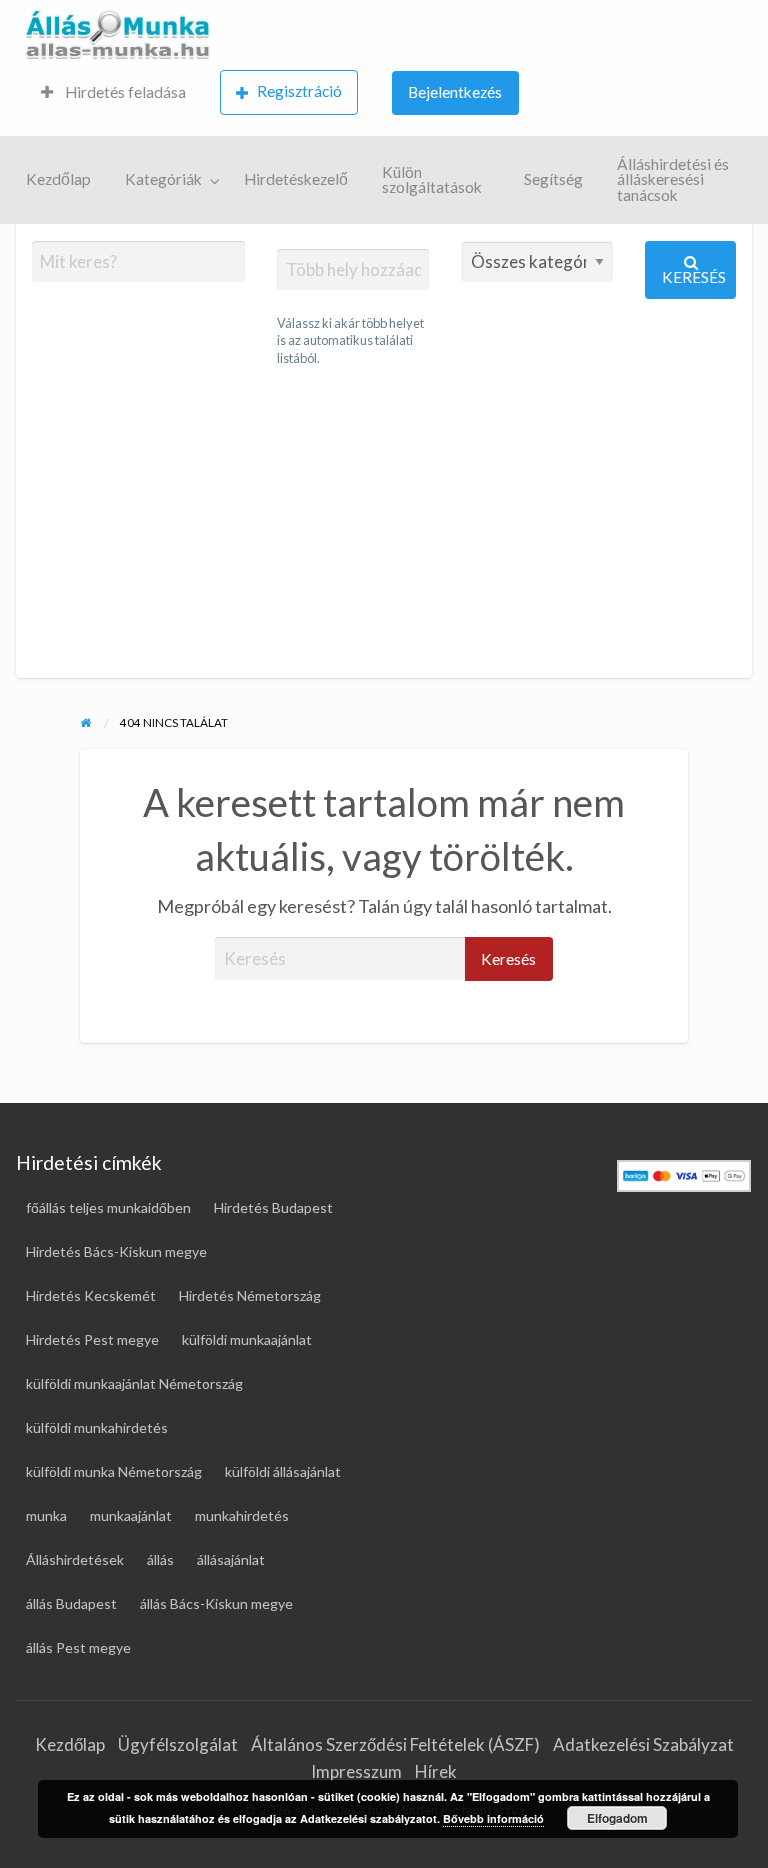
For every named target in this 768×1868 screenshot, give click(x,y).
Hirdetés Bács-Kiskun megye (116, 1251)
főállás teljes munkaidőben (108, 1207)
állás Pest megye (78, 1647)
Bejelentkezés (455, 92)
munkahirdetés (242, 1515)
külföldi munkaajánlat (247, 1339)
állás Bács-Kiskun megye (216, 1603)
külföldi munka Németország (114, 1471)
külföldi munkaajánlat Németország (134, 1383)
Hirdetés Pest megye (92, 1339)
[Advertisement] (384, 523)
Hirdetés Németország (250, 1295)
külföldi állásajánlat (283, 1471)
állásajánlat (231, 1559)
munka (46, 1515)
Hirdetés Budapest (273, 1207)
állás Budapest (71, 1603)
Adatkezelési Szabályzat (643, 1744)
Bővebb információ (493, 1818)
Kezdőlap (58, 179)
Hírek (436, 1771)
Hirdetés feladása (124, 92)
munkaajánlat (131, 1515)
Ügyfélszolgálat (178, 1744)
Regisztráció (299, 91)
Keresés (694, 277)
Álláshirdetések (75, 1559)
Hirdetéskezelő (296, 179)
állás (160, 1559)
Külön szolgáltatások (432, 180)
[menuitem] (113, 93)
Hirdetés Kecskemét (91, 1295)
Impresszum (356, 1771)
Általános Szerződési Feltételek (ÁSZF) (395, 1744)
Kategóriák (163, 179)
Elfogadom (617, 1818)
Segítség (553, 179)
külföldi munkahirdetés (97, 1427)
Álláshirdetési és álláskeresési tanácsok (673, 179)
